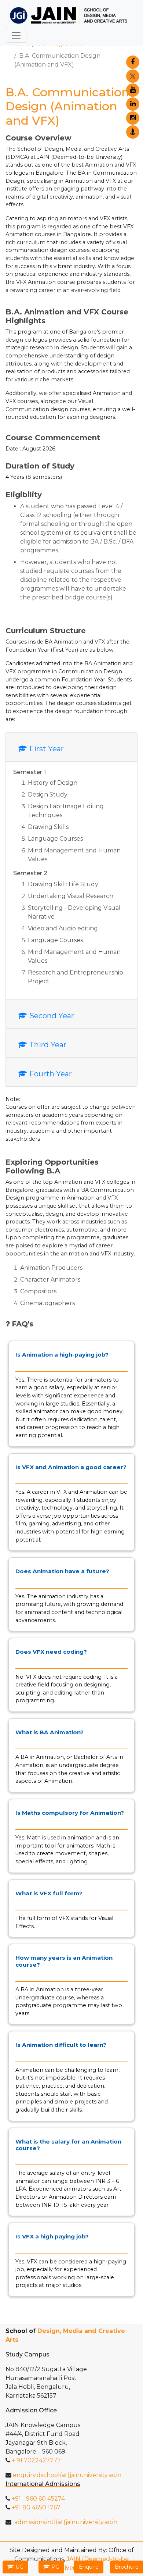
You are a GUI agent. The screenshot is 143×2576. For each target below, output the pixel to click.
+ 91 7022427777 (36, 2460)
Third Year (47, 1045)
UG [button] (19, 2567)
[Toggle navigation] (16, 35)
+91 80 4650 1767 (35, 2507)
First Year (46, 749)
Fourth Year (50, 1074)
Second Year (51, 1016)
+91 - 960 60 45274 (38, 2499)
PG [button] (55, 2567)
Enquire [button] (89, 2567)
